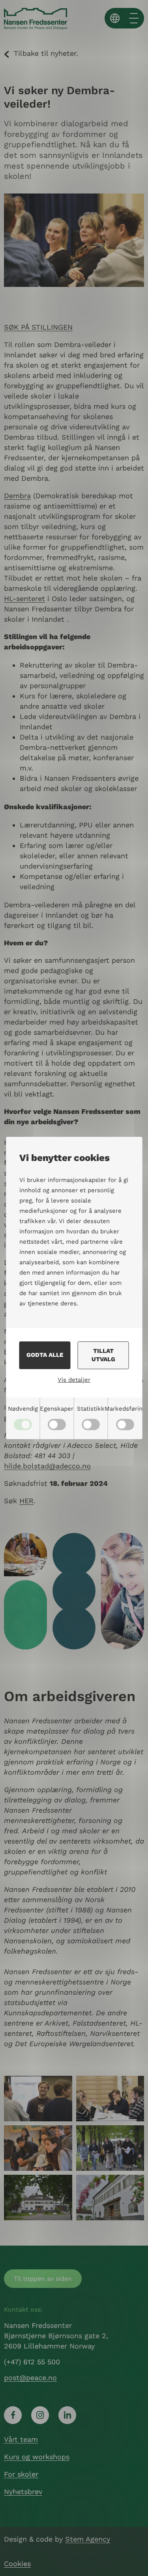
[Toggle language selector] (115, 18)
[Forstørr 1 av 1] (134, 2086)
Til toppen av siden (43, 2279)
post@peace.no (30, 2378)
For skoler (21, 2474)
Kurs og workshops (37, 2457)
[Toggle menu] (134, 18)
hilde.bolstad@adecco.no (47, 1466)
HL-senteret (24, 598)
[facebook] (13, 2415)
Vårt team (21, 2439)
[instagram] (40, 2415)
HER (26, 1501)
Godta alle (45, 1355)
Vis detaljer (74, 1380)
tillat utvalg (103, 1355)
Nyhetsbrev (23, 2492)
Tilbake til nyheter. (46, 53)
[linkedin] (67, 2415)
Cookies (17, 2564)
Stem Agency (88, 2539)
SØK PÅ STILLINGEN (38, 327)
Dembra (17, 496)
